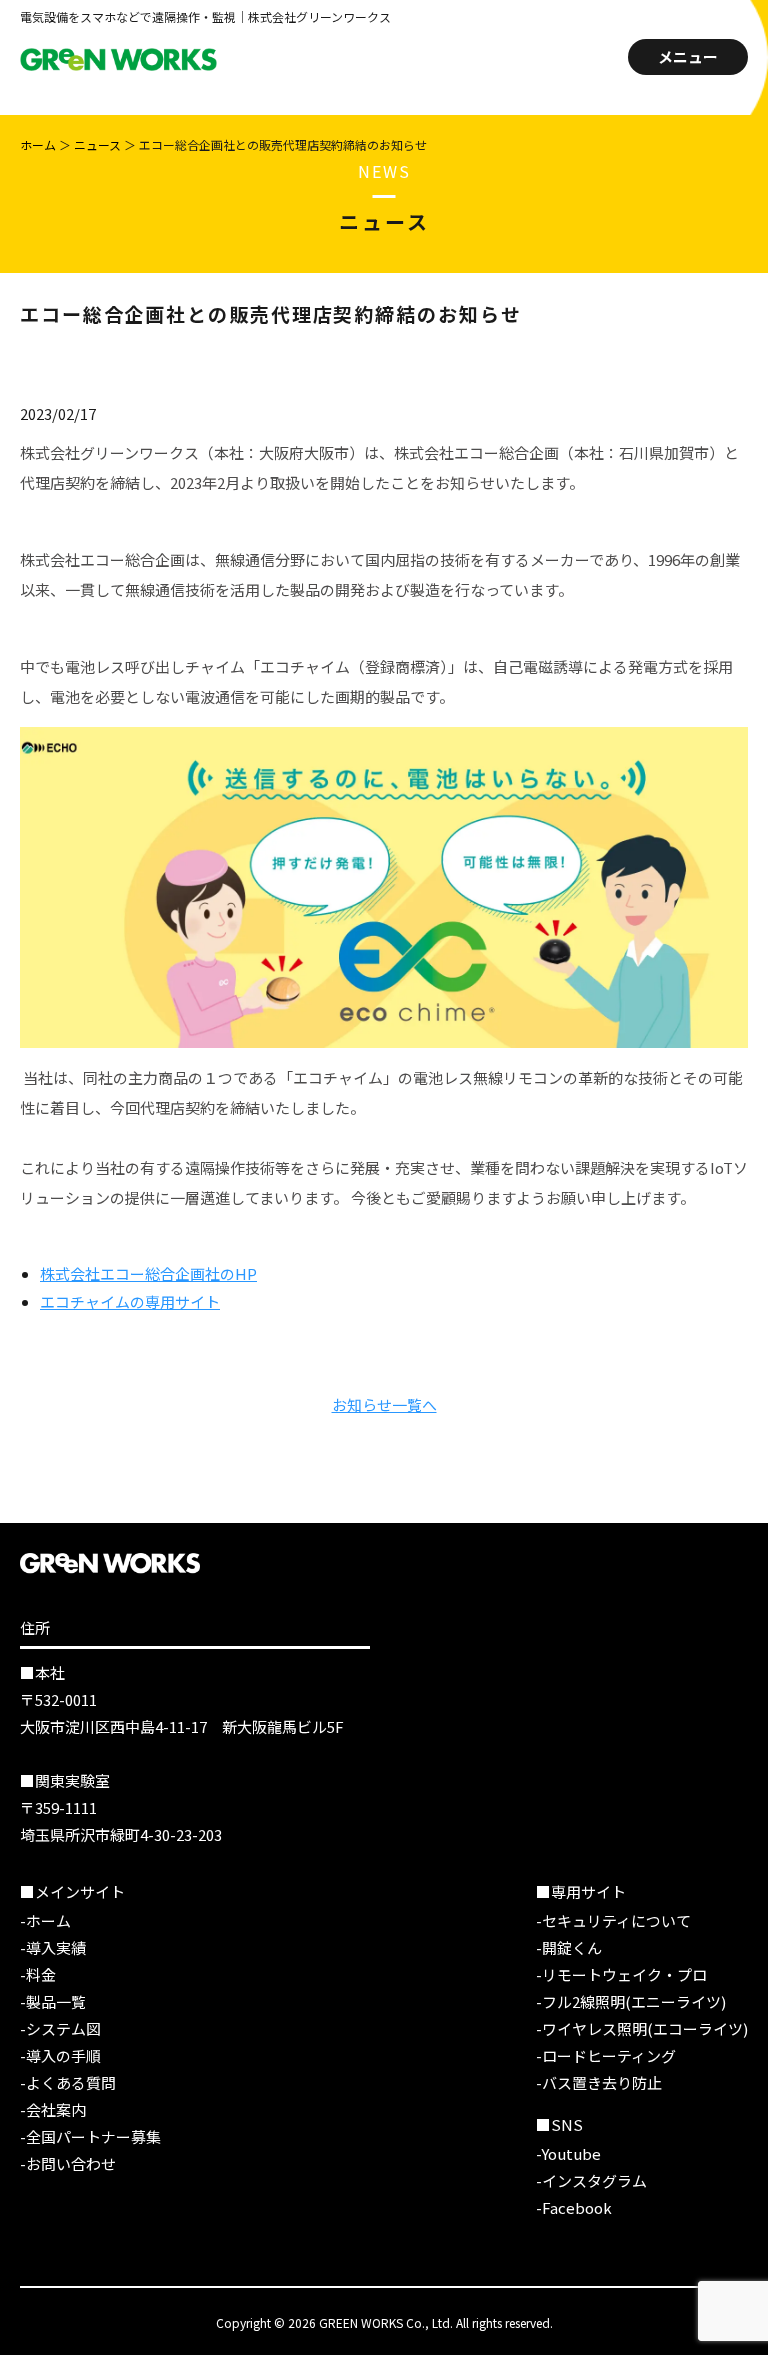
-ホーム (45, 1920)
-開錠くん (569, 1947)
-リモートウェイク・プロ (621, 1974)
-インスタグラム (591, 2180)
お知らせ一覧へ (384, 1404)
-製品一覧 (53, 2001)
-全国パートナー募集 (90, 2136)
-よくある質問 (68, 2082)
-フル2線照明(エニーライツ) (631, 2001)
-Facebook (574, 2207)
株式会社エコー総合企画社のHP (148, 1273)
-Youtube (568, 2153)
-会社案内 (53, 2109)
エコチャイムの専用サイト (130, 1301)
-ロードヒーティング (606, 2055)
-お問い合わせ (68, 2163)
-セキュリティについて (613, 1920)
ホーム (38, 144)
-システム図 (60, 2028)
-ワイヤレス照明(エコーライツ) (642, 2028)
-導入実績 (53, 1947)
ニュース (97, 144)
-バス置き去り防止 (599, 2082)
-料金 (38, 1974)
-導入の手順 (60, 2055)
